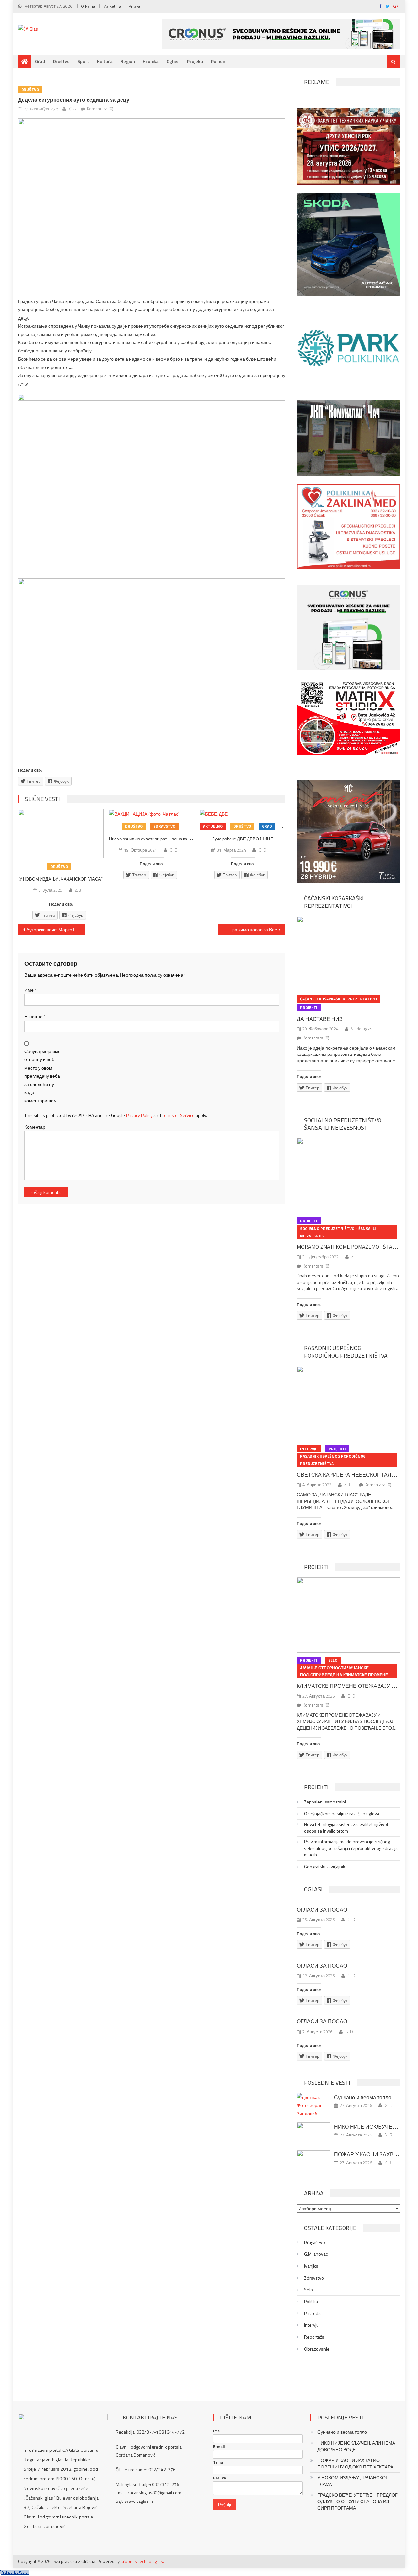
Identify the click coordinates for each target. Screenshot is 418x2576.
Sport (83, 61)
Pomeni (219, 61)
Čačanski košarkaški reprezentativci (334, 902)
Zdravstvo (164, 826)
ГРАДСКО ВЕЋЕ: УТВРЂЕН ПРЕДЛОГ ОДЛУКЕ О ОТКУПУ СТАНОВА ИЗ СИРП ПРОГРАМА (358, 2501)
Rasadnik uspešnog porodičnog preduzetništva (346, 1352)
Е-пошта (35, 1016)
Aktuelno (213, 826)
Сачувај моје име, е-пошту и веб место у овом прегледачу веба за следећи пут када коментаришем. (43, 1076)
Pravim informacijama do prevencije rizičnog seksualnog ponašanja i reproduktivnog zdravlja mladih (351, 1848)
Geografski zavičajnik (325, 1867)
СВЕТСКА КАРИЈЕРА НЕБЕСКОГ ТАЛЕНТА (351, 1475)
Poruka (219, 2478)
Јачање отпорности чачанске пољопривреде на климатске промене (344, 1671)
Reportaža (314, 2337)
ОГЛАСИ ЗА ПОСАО (322, 1910)
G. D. (73, 109)
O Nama (88, 6)
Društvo (61, 61)
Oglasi (173, 61)
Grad (40, 61)
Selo (333, 1660)
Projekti (195, 61)
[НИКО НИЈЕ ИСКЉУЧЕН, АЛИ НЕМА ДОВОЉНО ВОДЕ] (313, 2134)
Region (128, 61)
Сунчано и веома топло (363, 2097)
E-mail (219, 2447)
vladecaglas (362, 1029)
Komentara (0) (100, 109)
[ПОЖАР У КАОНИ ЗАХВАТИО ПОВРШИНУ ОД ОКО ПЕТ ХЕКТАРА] (313, 2162)
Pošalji (225, 2505)
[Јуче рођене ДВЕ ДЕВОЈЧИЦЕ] (243, 814)
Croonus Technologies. (142, 2561)
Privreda (312, 2313)
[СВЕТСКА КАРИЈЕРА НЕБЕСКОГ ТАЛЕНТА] (348, 1404)
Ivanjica (311, 2266)
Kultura (105, 61)
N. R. (389, 2135)
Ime (216, 2431)
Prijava (134, 6)
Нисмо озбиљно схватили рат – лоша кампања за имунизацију (170, 839)
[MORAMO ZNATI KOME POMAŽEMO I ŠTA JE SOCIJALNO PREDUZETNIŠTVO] (348, 1175)
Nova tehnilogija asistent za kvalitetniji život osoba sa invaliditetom (346, 1828)
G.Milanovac (316, 2254)
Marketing (112, 6)
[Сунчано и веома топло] (313, 2105)
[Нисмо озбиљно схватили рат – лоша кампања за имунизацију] (152, 814)
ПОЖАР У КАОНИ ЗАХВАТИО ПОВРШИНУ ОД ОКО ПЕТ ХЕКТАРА (355, 2464)
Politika (311, 2302)
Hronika (151, 61)
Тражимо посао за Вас (253, 930)
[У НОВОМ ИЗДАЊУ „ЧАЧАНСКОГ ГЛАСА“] (61, 834)
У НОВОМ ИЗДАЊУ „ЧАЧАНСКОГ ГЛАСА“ (61, 879)
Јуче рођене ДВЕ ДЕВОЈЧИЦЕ (243, 839)
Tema (218, 2462)
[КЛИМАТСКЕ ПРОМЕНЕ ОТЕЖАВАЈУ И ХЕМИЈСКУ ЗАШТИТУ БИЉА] (348, 1615)
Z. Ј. (79, 890)
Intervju (309, 1449)
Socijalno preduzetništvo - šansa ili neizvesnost (345, 1124)
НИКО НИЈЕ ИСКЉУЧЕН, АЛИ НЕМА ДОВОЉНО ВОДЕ (356, 2446)
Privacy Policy (139, 1115)
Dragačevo (314, 2242)
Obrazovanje (317, 2349)
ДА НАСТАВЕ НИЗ (320, 1019)
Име (31, 990)
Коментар (35, 1127)
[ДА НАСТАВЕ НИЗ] (348, 954)
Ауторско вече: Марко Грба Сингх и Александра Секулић (56, 930)
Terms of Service (178, 1115)
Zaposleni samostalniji (326, 1802)
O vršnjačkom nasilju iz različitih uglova (342, 1814)
